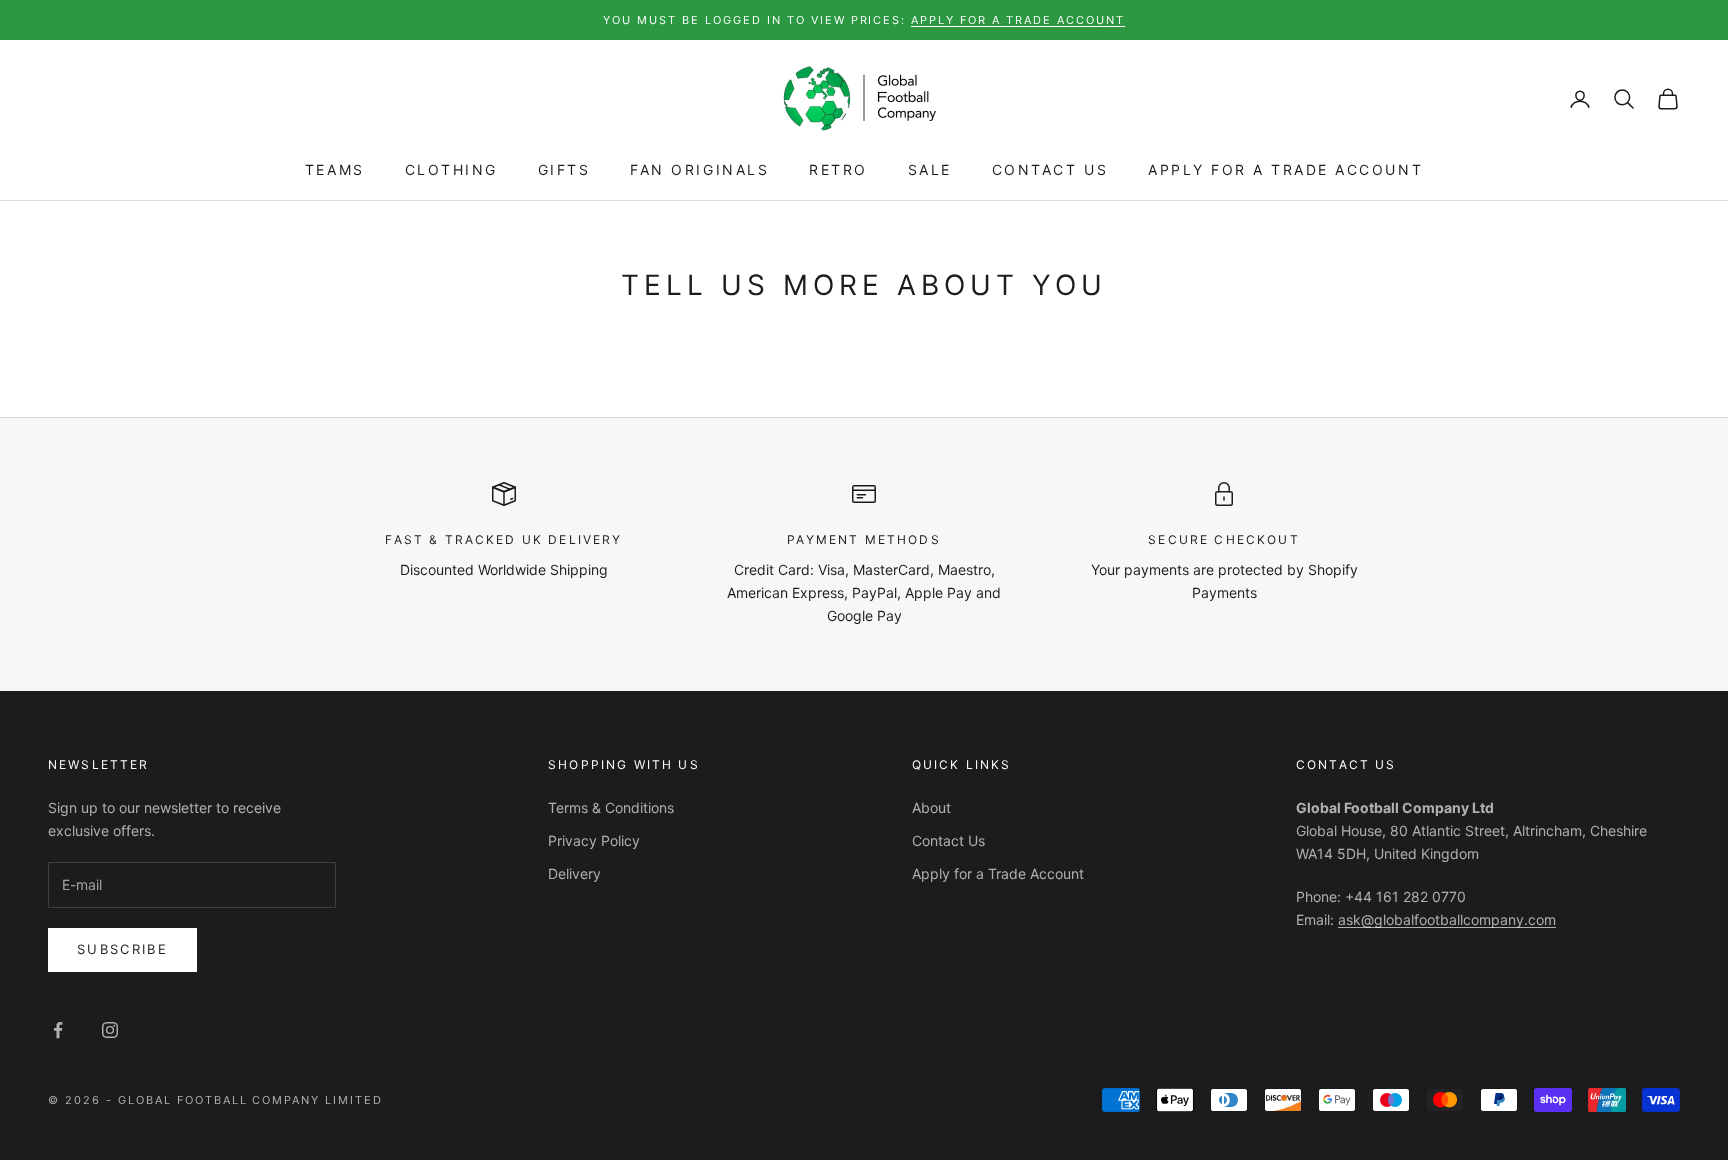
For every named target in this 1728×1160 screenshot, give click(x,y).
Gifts (564, 170)
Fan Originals (699, 170)
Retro (838, 170)
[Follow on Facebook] (58, 1030)
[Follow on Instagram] (110, 1030)
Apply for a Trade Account (1285, 170)
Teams (335, 170)
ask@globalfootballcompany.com (1447, 919)
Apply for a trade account (1018, 20)
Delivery (574, 873)
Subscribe (122, 949)
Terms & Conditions (611, 807)
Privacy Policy (594, 840)
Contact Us (1050, 170)
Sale (930, 170)
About (931, 807)
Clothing (451, 170)
